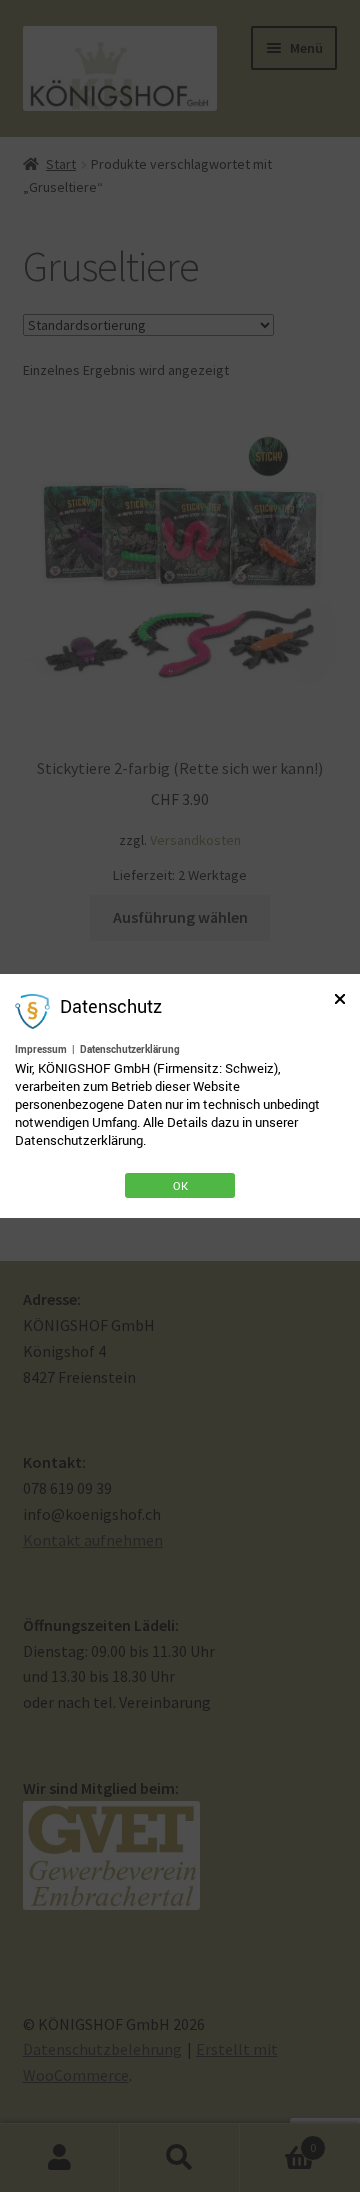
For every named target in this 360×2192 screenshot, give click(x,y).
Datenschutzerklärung (130, 1049)
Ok (180, 1185)
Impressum (41, 1049)
